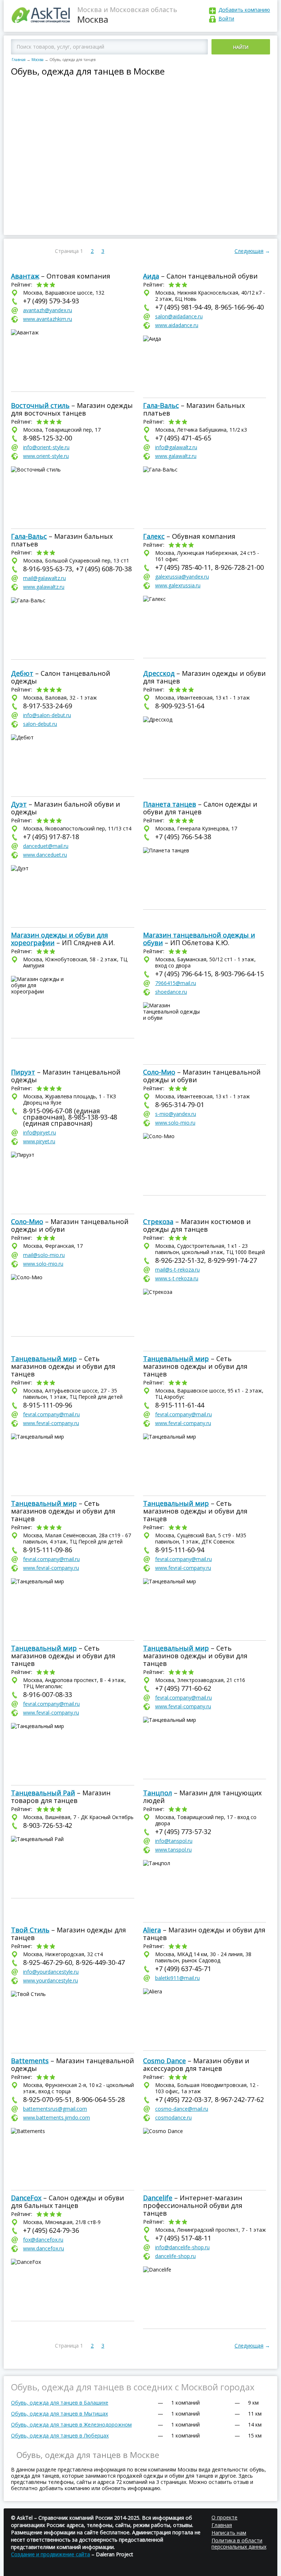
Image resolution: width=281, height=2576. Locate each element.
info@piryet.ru (40, 1132)
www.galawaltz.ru (176, 456)
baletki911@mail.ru (177, 1978)
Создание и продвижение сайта (50, 2554)
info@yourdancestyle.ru (51, 1972)
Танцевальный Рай (43, 1793)
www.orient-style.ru (46, 456)
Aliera (152, 1930)
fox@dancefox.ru (43, 2240)
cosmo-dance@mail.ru (182, 2109)
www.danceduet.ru (45, 855)
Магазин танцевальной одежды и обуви (199, 939)
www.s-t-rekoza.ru (177, 1278)
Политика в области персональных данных (239, 2543)
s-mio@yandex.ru (176, 1114)
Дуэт (19, 804)
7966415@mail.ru (176, 983)
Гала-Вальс (161, 405)
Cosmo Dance (164, 2061)
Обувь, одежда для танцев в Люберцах (60, 2435)
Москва (38, 60)
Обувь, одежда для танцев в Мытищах (59, 2414)
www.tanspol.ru (173, 1850)
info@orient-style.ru (46, 447)
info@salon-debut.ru (47, 715)
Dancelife (158, 2198)
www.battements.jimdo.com (57, 2117)
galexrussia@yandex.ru (182, 577)
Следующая (249, 251)
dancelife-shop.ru (175, 2256)
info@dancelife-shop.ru (182, 2247)
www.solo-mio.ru (175, 1123)
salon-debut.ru (40, 724)
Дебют (22, 673)
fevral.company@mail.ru (51, 1414)
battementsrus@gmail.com (55, 2109)
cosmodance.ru (173, 2117)
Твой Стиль (30, 1930)
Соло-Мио (159, 1072)
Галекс (154, 536)
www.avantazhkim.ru (48, 319)
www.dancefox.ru (44, 2248)
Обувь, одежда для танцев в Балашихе (60, 2403)
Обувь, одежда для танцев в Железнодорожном (71, 2425)
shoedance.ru (171, 992)
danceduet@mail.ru (46, 846)
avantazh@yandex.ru (48, 310)
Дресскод (159, 673)
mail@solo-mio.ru (44, 1255)
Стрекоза (158, 1221)
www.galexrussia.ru (178, 585)
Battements (30, 2061)
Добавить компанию (244, 10)
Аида (151, 276)
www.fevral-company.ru (51, 1423)
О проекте (224, 2517)
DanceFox (26, 2198)
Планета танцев (170, 804)
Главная (19, 60)
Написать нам (229, 2533)
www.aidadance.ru (177, 325)
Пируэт (23, 1072)
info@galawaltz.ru (176, 447)
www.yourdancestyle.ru (50, 1980)
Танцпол (158, 1793)
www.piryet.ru (39, 1141)
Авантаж (25, 276)
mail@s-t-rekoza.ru (177, 1270)
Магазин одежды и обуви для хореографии (59, 939)
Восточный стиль (40, 405)
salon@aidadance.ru (179, 316)
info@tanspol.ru (174, 1841)
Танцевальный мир (44, 1359)
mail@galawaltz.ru (44, 578)
